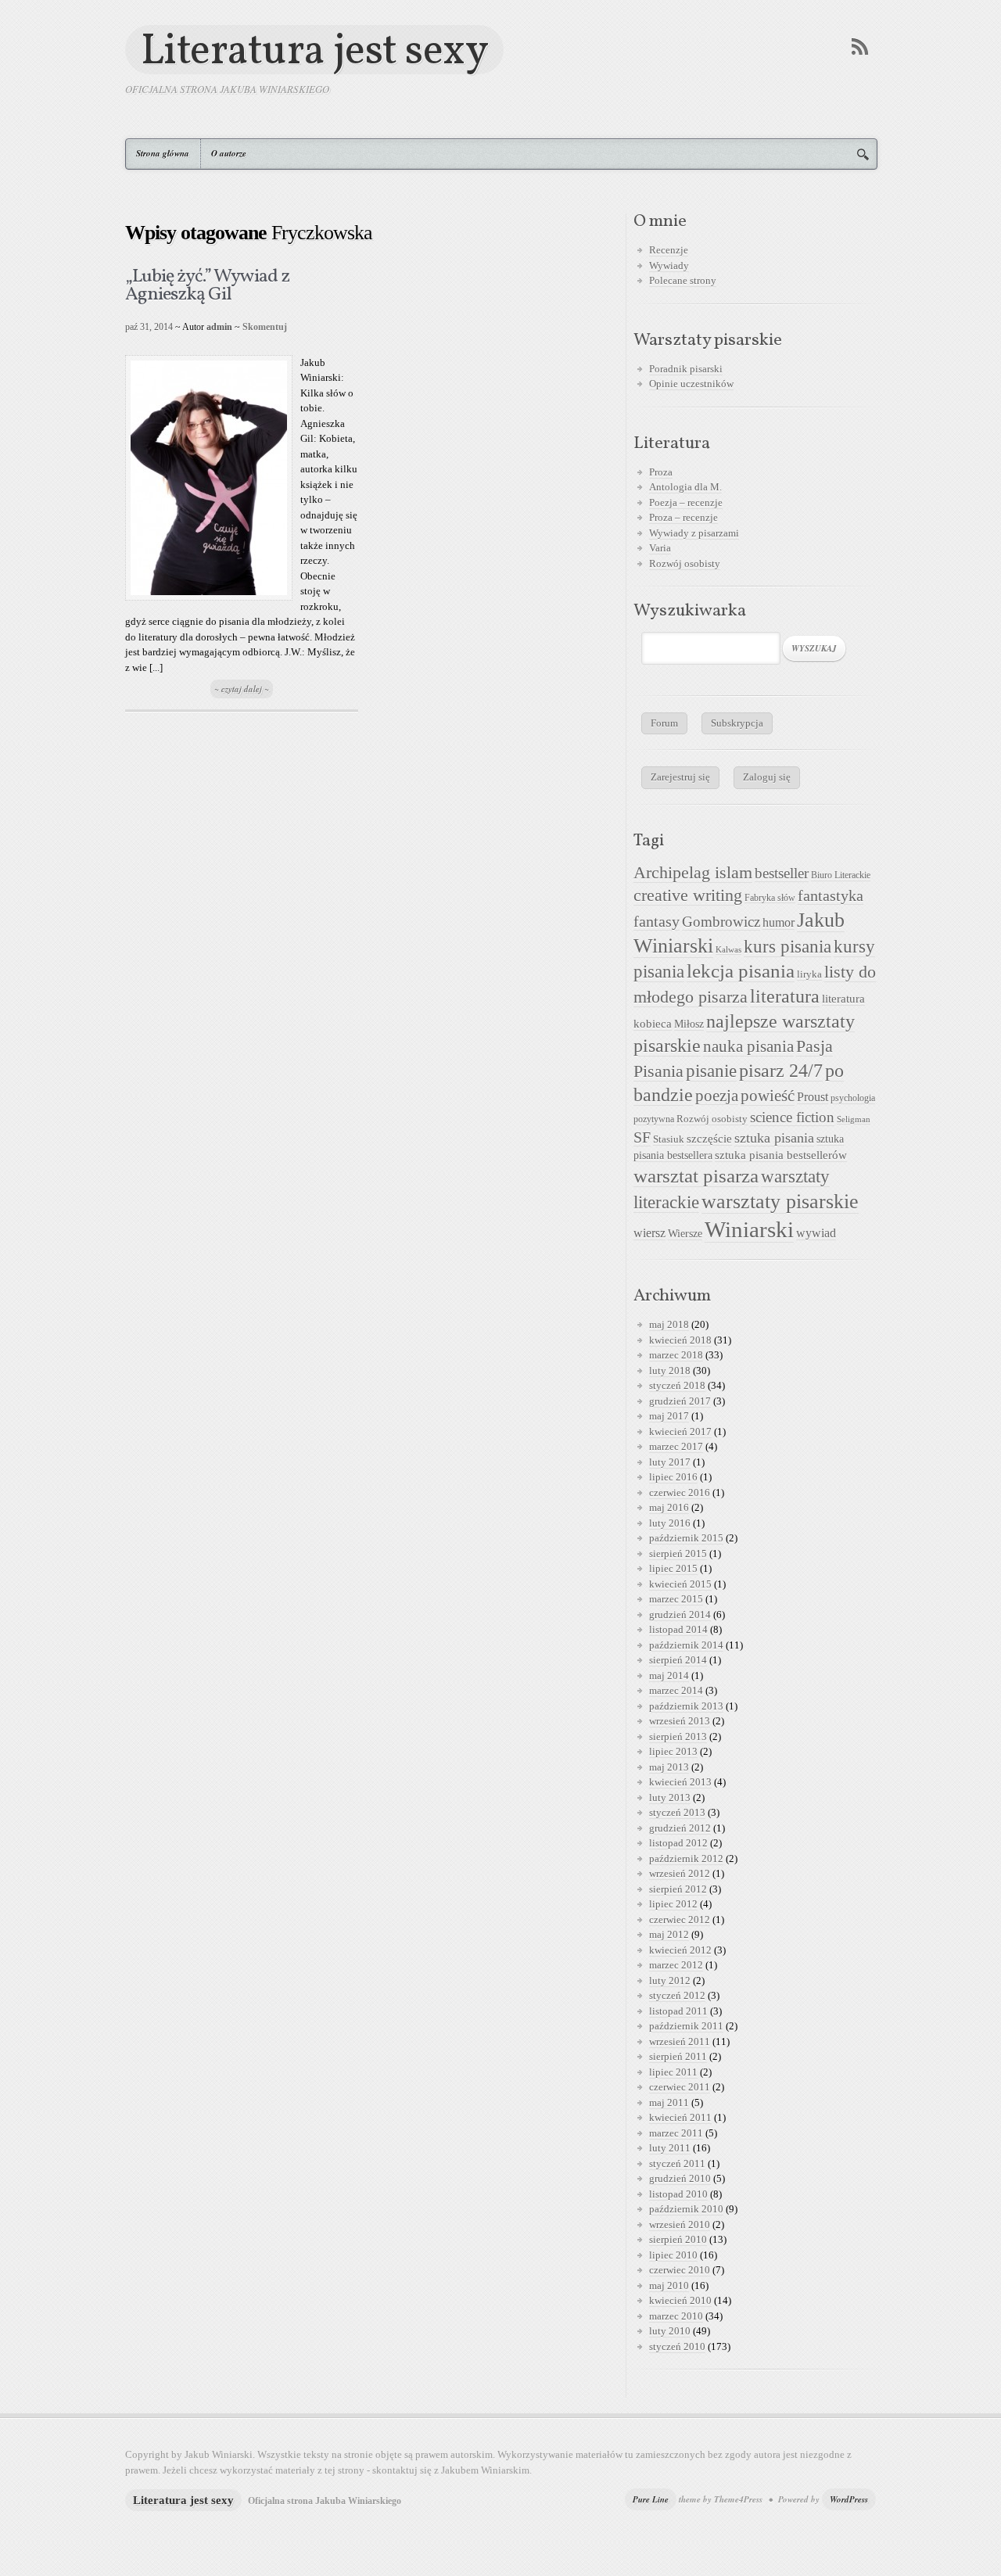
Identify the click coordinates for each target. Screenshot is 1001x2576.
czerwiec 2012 (680, 1919)
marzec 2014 (676, 1690)
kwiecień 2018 (680, 1340)
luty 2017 (670, 1462)
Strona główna (163, 153)
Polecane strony (683, 280)
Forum (664, 723)
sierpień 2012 (678, 1889)
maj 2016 (669, 1507)
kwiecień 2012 (680, 1950)
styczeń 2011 (677, 2163)
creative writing (688, 895)
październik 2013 (686, 1706)
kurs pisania (788, 947)
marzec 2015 (676, 1599)
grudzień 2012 (680, 1828)
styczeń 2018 (677, 1385)
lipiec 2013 (673, 1751)
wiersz (649, 1233)
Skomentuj (265, 327)
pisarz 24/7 (781, 1070)
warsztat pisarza (696, 1176)
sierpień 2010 (678, 2239)
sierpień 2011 (678, 2056)
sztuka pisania (774, 1138)
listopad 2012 (678, 1843)
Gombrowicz (721, 922)
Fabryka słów (770, 898)
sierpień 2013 (678, 1736)
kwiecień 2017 (680, 1432)
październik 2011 (686, 2026)
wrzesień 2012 (680, 1873)
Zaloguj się (767, 777)
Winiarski (749, 1229)
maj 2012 (669, 1934)
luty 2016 (670, 1523)
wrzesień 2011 (680, 2041)
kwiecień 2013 (680, 1782)
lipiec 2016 (673, 1477)
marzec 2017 (676, 1446)
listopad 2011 (678, 2011)
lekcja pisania (741, 971)
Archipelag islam (693, 873)
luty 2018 (670, 1371)
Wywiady (669, 265)
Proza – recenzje (683, 517)
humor (779, 922)
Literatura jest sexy (314, 50)
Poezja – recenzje (686, 502)
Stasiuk (669, 1139)
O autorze (229, 153)
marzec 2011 (676, 2133)
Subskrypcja (737, 723)
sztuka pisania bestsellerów (781, 1155)
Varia (660, 548)
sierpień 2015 (678, 1553)
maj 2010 (669, 2285)
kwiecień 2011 (680, 2117)
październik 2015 (686, 1538)
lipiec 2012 (673, 1904)
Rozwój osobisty (685, 563)
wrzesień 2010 (680, 2224)
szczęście (709, 1138)
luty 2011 (670, 2148)
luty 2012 (670, 1980)
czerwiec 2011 (680, 2087)
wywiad (816, 1233)
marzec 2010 (676, 2316)
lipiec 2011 (673, 2072)
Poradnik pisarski (686, 369)
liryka (809, 974)
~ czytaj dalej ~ (242, 689)
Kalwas (728, 950)
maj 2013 (669, 1767)
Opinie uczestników (691, 384)
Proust (813, 1097)
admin (219, 327)
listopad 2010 (678, 2194)
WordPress (849, 2499)
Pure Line (651, 2499)
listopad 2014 (678, 1629)
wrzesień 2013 (680, 1721)
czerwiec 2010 (680, 2270)
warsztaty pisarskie (780, 1202)
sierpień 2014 (678, 1660)
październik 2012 (686, 1858)
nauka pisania (748, 1046)
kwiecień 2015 (680, 1584)
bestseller (782, 874)
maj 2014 (669, 1675)
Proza (661, 472)
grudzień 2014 (680, 1614)
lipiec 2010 (673, 2255)
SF (642, 1137)
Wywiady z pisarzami (694, 533)
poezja (717, 1096)
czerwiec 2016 (680, 1493)
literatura (785, 996)
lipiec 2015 (673, 1568)
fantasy (657, 921)
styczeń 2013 (677, 1812)
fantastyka (831, 895)
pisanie (711, 1071)
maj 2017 (669, 1416)
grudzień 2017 (680, 1401)
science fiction (792, 1117)
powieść (768, 1096)
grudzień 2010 (680, 2178)
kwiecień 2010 (680, 2300)
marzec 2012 (676, 1965)
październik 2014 (686, 1645)
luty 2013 (670, 1797)
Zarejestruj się (680, 777)
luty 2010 (670, 2331)
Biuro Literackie (841, 875)
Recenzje (669, 250)
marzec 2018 (676, 1355)
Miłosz (689, 1024)
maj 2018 (669, 1324)
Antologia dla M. (685, 487)
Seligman (854, 1119)
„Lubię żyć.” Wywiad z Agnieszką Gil (207, 286)
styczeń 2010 (677, 2346)
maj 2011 (669, 2102)
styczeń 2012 (677, 1995)
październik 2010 (686, 2209)
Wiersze (685, 1233)
